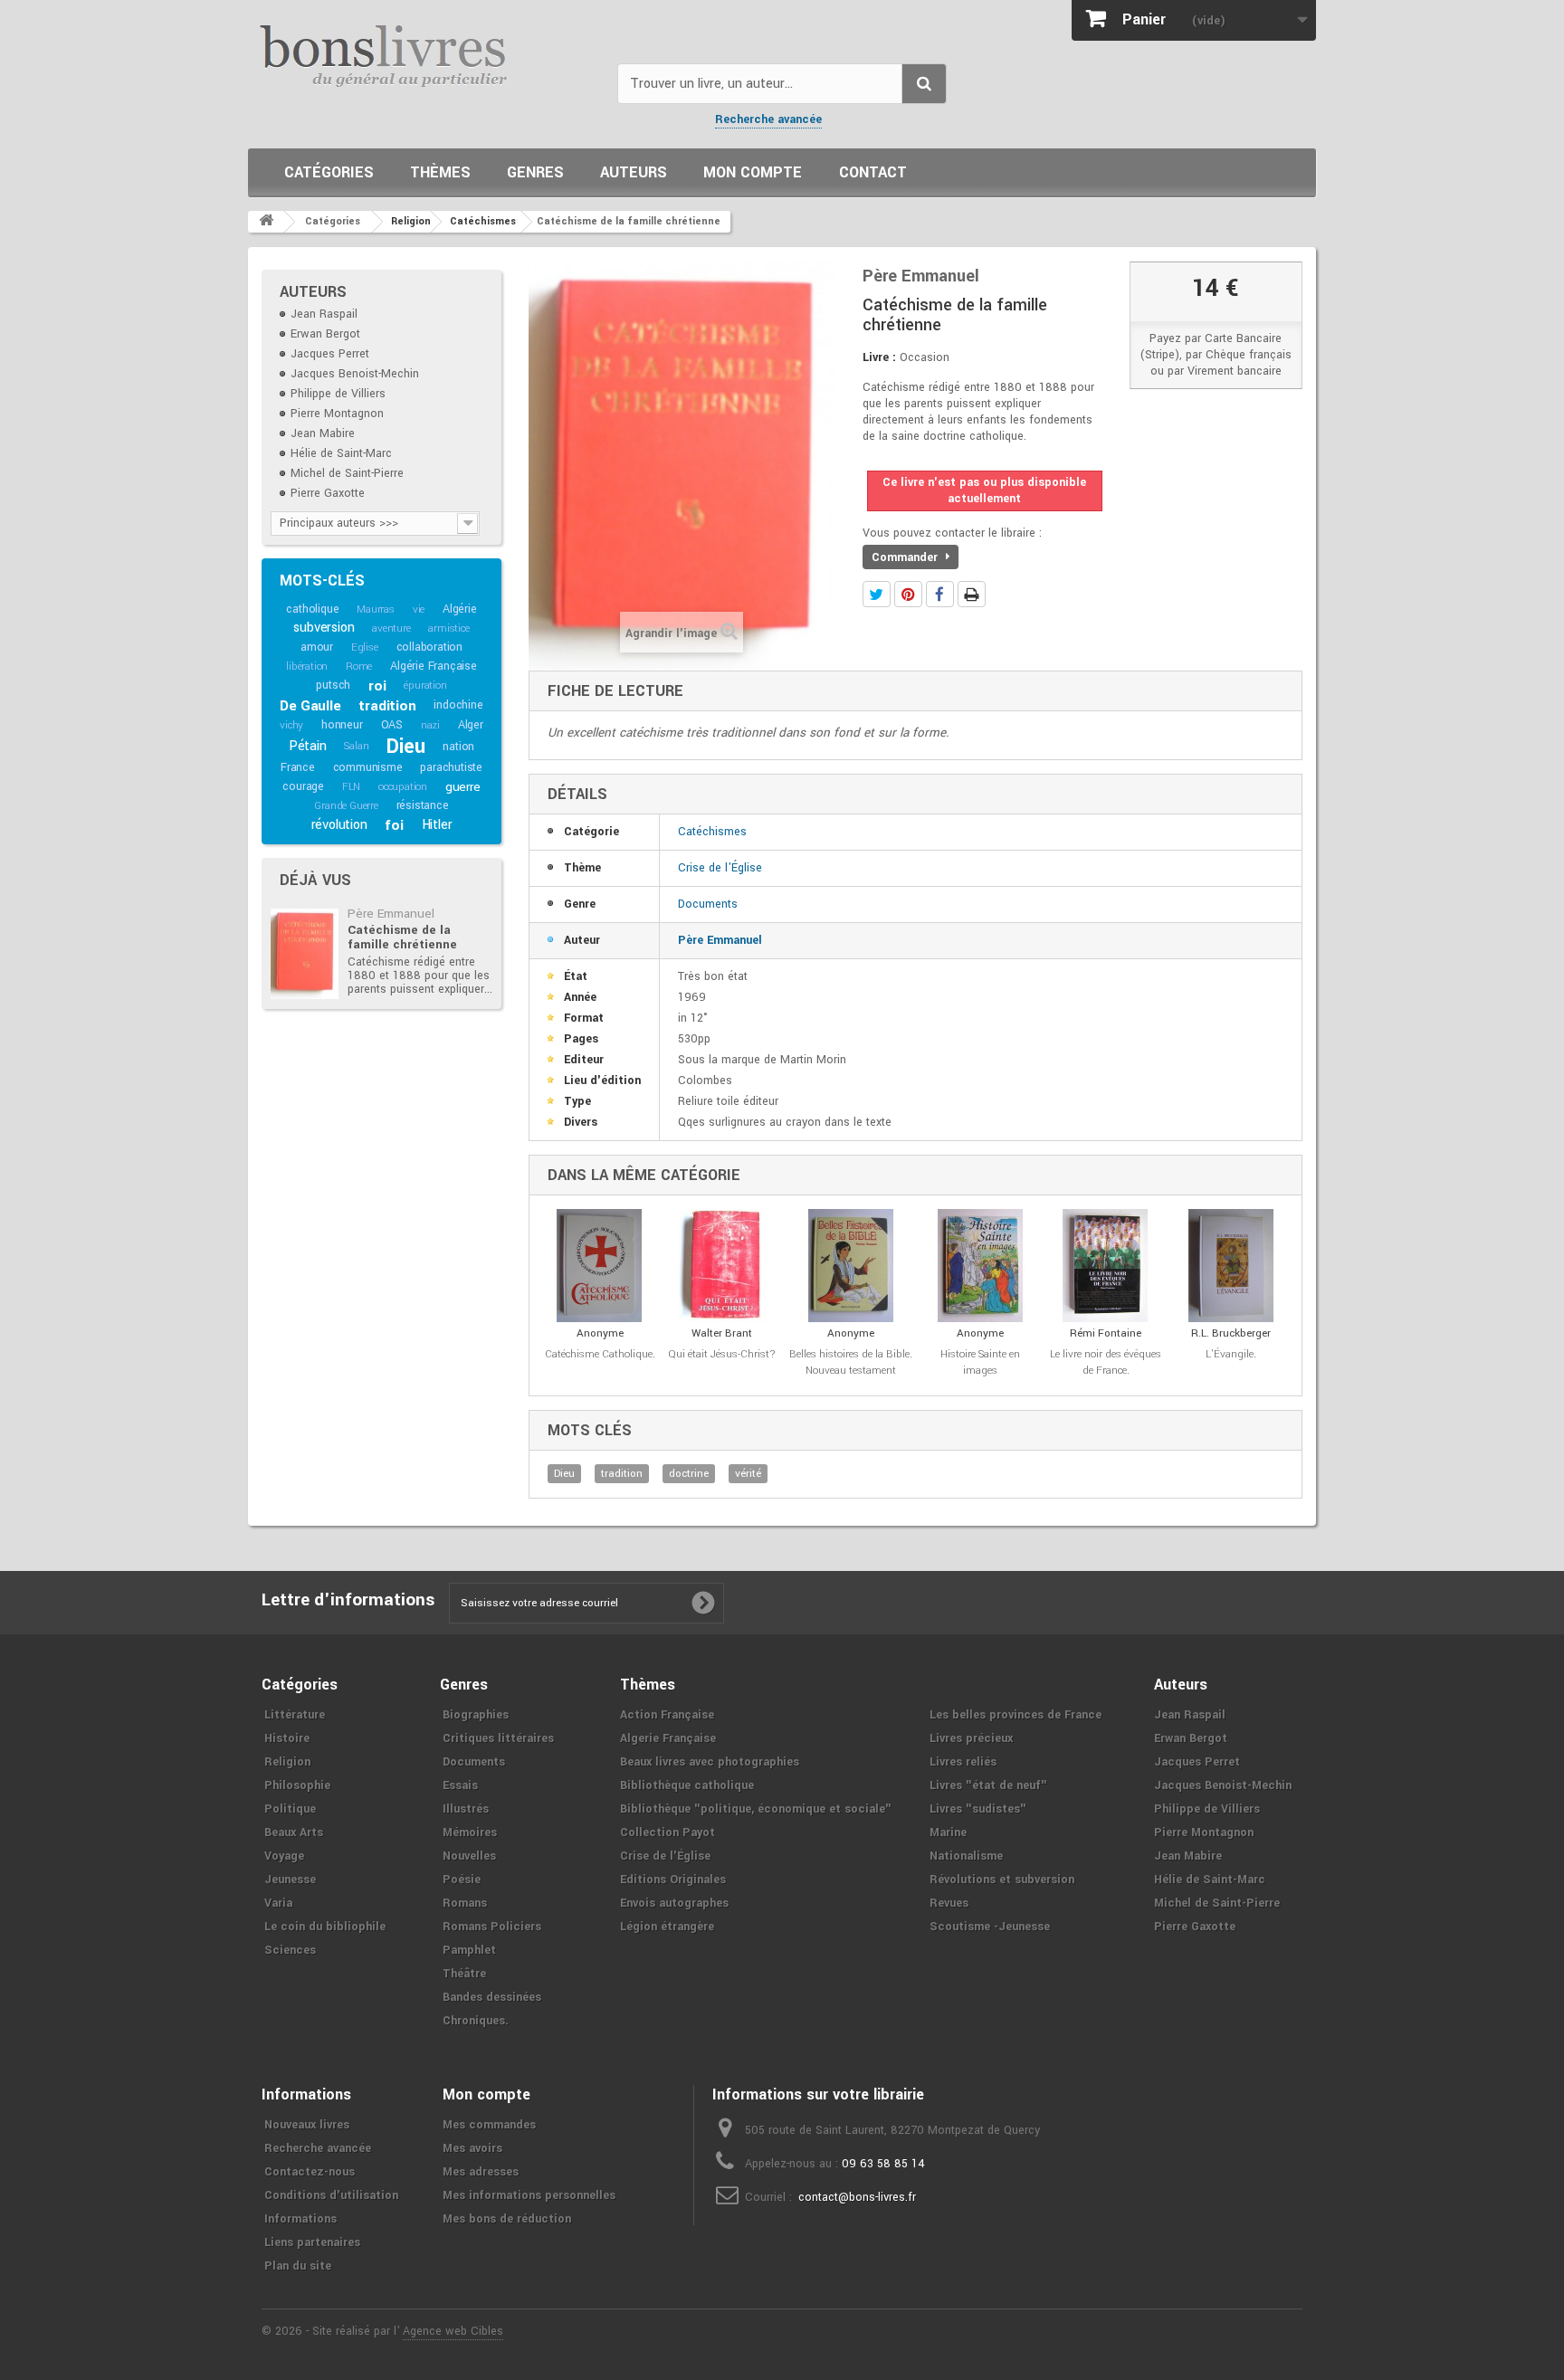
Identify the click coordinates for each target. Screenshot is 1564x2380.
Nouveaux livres (307, 2125)
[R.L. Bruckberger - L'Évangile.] (1231, 1266)
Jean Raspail (324, 314)
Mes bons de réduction (507, 2219)
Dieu (405, 747)
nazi (430, 725)
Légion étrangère (667, 1927)
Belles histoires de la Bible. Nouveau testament (851, 1362)
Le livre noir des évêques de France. (1106, 1362)
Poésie (462, 1880)
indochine (458, 705)
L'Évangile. (1231, 1354)
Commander (906, 557)
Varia (278, 1903)
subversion (324, 628)
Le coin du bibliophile (325, 1927)
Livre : (879, 357)
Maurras (376, 609)
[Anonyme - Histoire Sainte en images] (980, 1266)
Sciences (290, 1950)
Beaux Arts (294, 1833)
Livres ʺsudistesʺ (978, 1809)
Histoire (287, 1738)
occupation (403, 787)
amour (317, 647)
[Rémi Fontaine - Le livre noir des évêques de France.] (1106, 1266)
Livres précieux (971, 1738)
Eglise (365, 647)
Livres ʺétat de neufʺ (988, 1785)
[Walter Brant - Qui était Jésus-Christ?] (722, 1266)
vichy (291, 725)
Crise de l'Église (720, 868)
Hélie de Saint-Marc (341, 453)
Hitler (437, 825)
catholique (312, 609)
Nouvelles (469, 1856)
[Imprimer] (972, 594)
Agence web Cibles (453, 2331)
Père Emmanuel (391, 914)
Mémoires (470, 1833)
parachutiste (451, 767)
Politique (290, 1809)
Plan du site (298, 2266)
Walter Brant (722, 1333)
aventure (391, 628)
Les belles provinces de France (1016, 1715)
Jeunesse (290, 1880)
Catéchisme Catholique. (600, 1354)
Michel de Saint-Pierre (347, 473)
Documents (708, 904)
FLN (351, 787)
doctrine (689, 1474)
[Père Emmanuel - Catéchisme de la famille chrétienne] (305, 954)
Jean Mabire (323, 433)
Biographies (476, 1715)
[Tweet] (877, 594)
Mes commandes (489, 2125)
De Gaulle (310, 706)
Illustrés (466, 1809)
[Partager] (940, 594)
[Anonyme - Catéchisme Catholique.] (600, 1266)
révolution (339, 825)
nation (458, 747)
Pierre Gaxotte (328, 493)
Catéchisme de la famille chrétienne (402, 937)
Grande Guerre (346, 806)
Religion (287, 1762)
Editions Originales (673, 1880)
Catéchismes (712, 832)
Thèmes (440, 172)
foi (394, 825)
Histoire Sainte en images (980, 1362)
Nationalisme (966, 1856)
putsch (333, 685)
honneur (342, 725)
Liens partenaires (312, 2242)
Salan (356, 746)
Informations (300, 2219)
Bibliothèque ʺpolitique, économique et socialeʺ (756, 1809)
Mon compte (753, 172)
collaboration (429, 647)
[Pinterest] (908, 594)
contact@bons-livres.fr (857, 2197)
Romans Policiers (492, 1927)
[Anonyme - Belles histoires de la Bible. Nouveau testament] (851, 1266)
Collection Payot (668, 1833)
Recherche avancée (768, 119)
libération (307, 666)
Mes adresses (481, 2172)
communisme (368, 767)
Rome (359, 666)
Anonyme (600, 1333)
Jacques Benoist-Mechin (355, 374)
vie (419, 609)
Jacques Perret (330, 354)
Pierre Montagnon (337, 414)
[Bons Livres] (426, 54)
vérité (748, 1474)
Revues (949, 1903)
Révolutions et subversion (1002, 1880)
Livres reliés (963, 1762)
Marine (948, 1833)
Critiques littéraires (498, 1738)
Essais (460, 1785)
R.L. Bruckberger (1231, 1333)
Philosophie (297, 1785)
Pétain (308, 746)
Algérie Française (434, 666)
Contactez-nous (310, 2172)
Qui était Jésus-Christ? (722, 1354)
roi (377, 686)
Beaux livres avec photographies (710, 1762)
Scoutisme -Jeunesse (990, 1927)
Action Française (667, 1715)
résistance (423, 805)
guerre (463, 787)
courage (303, 786)
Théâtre (464, 1974)
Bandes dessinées (492, 1997)
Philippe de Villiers (338, 394)
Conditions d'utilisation (331, 2195)
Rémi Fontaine (1106, 1333)
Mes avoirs (472, 2148)
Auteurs (634, 172)
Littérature (295, 1715)
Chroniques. (476, 2021)
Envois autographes (674, 1903)
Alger (471, 725)
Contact (873, 172)
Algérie (460, 609)
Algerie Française (668, 1738)
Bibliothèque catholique (687, 1785)
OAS (392, 725)
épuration (425, 685)
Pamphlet (469, 1950)
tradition (387, 706)
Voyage (284, 1856)
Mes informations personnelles (529, 2195)
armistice (448, 628)
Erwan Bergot (325, 334)
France (298, 767)
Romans (465, 1903)
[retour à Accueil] (266, 222)
